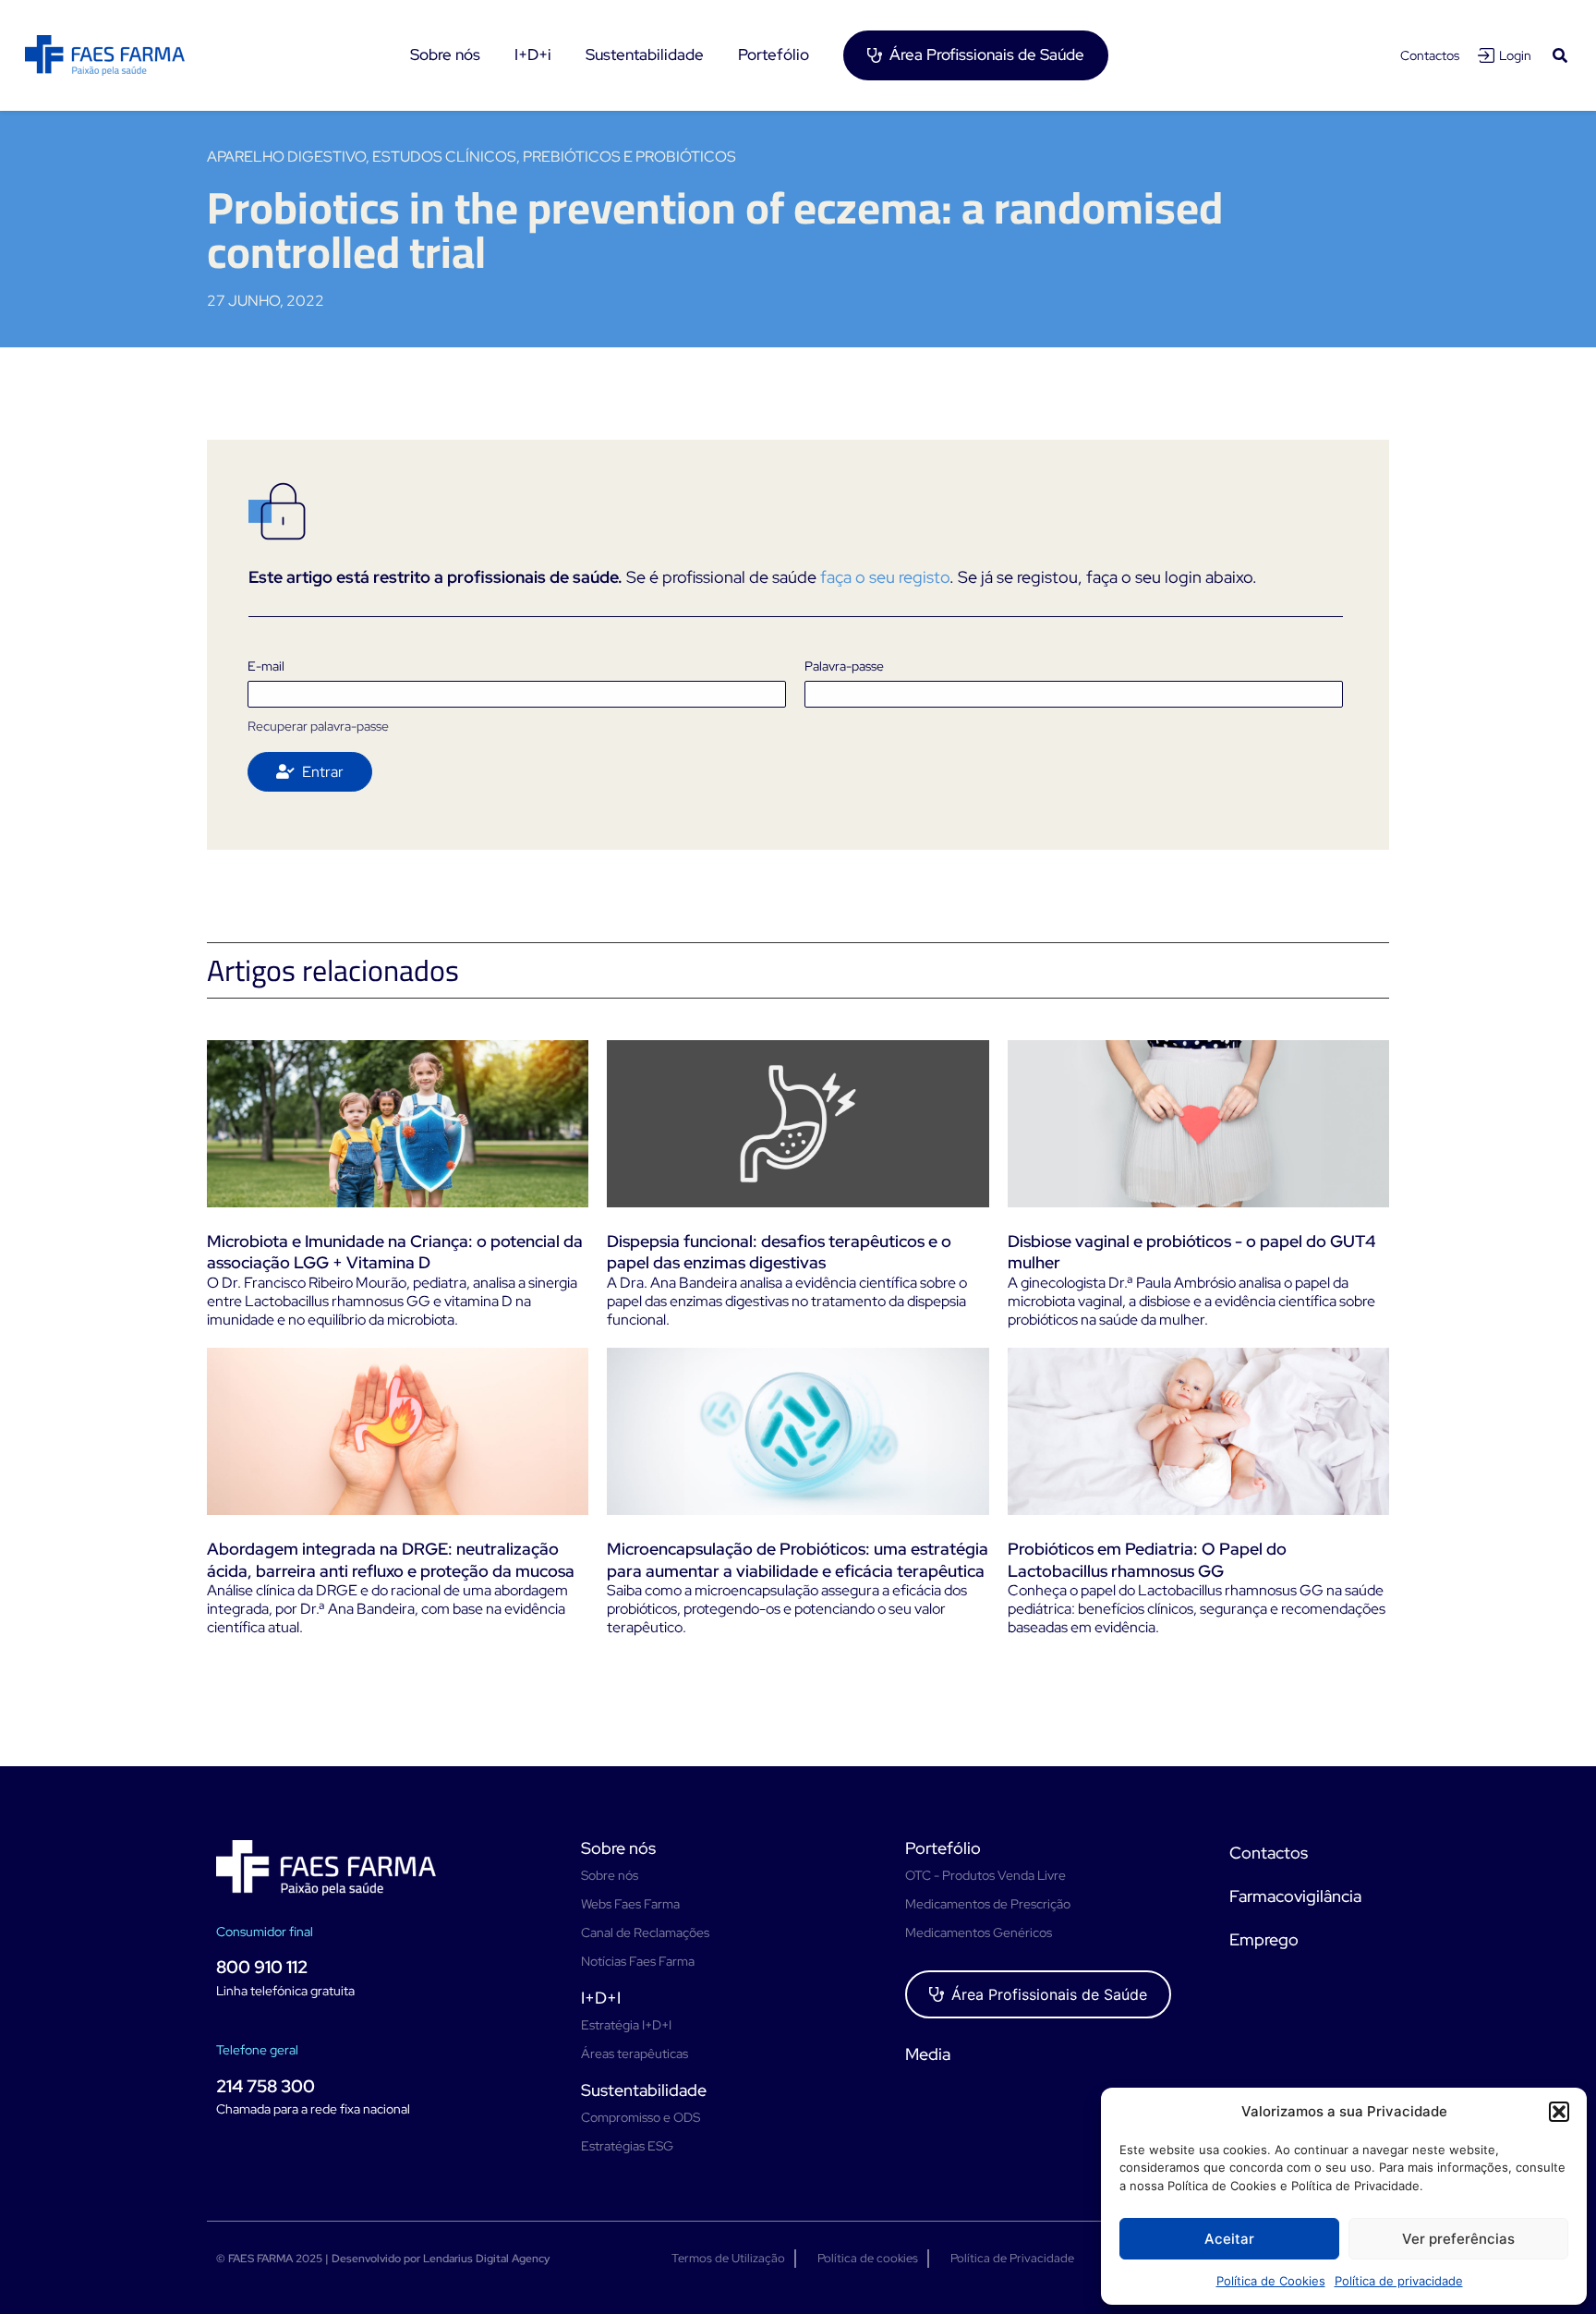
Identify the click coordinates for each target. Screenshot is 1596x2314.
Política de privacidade (1399, 2281)
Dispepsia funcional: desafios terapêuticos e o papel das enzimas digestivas (779, 1252)
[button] (1559, 2112)
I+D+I (601, 1998)
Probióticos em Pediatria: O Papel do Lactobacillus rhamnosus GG (1147, 1559)
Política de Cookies (1271, 2281)
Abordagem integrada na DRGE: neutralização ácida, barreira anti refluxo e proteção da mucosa (391, 1559)
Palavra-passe (844, 666)
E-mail (266, 666)
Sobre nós (618, 1848)
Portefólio (943, 1848)
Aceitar (1229, 2239)
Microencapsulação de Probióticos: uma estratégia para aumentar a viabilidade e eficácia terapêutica (798, 1559)
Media (928, 2054)
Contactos (1430, 55)
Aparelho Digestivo (286, 157)
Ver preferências (1458, 2239)
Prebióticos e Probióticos (629, 157)
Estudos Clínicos (444, 157)
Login (1515, 55)
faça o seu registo (885, 577)
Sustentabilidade (644, 2090)
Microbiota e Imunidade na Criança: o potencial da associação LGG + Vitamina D (395, 1252)
